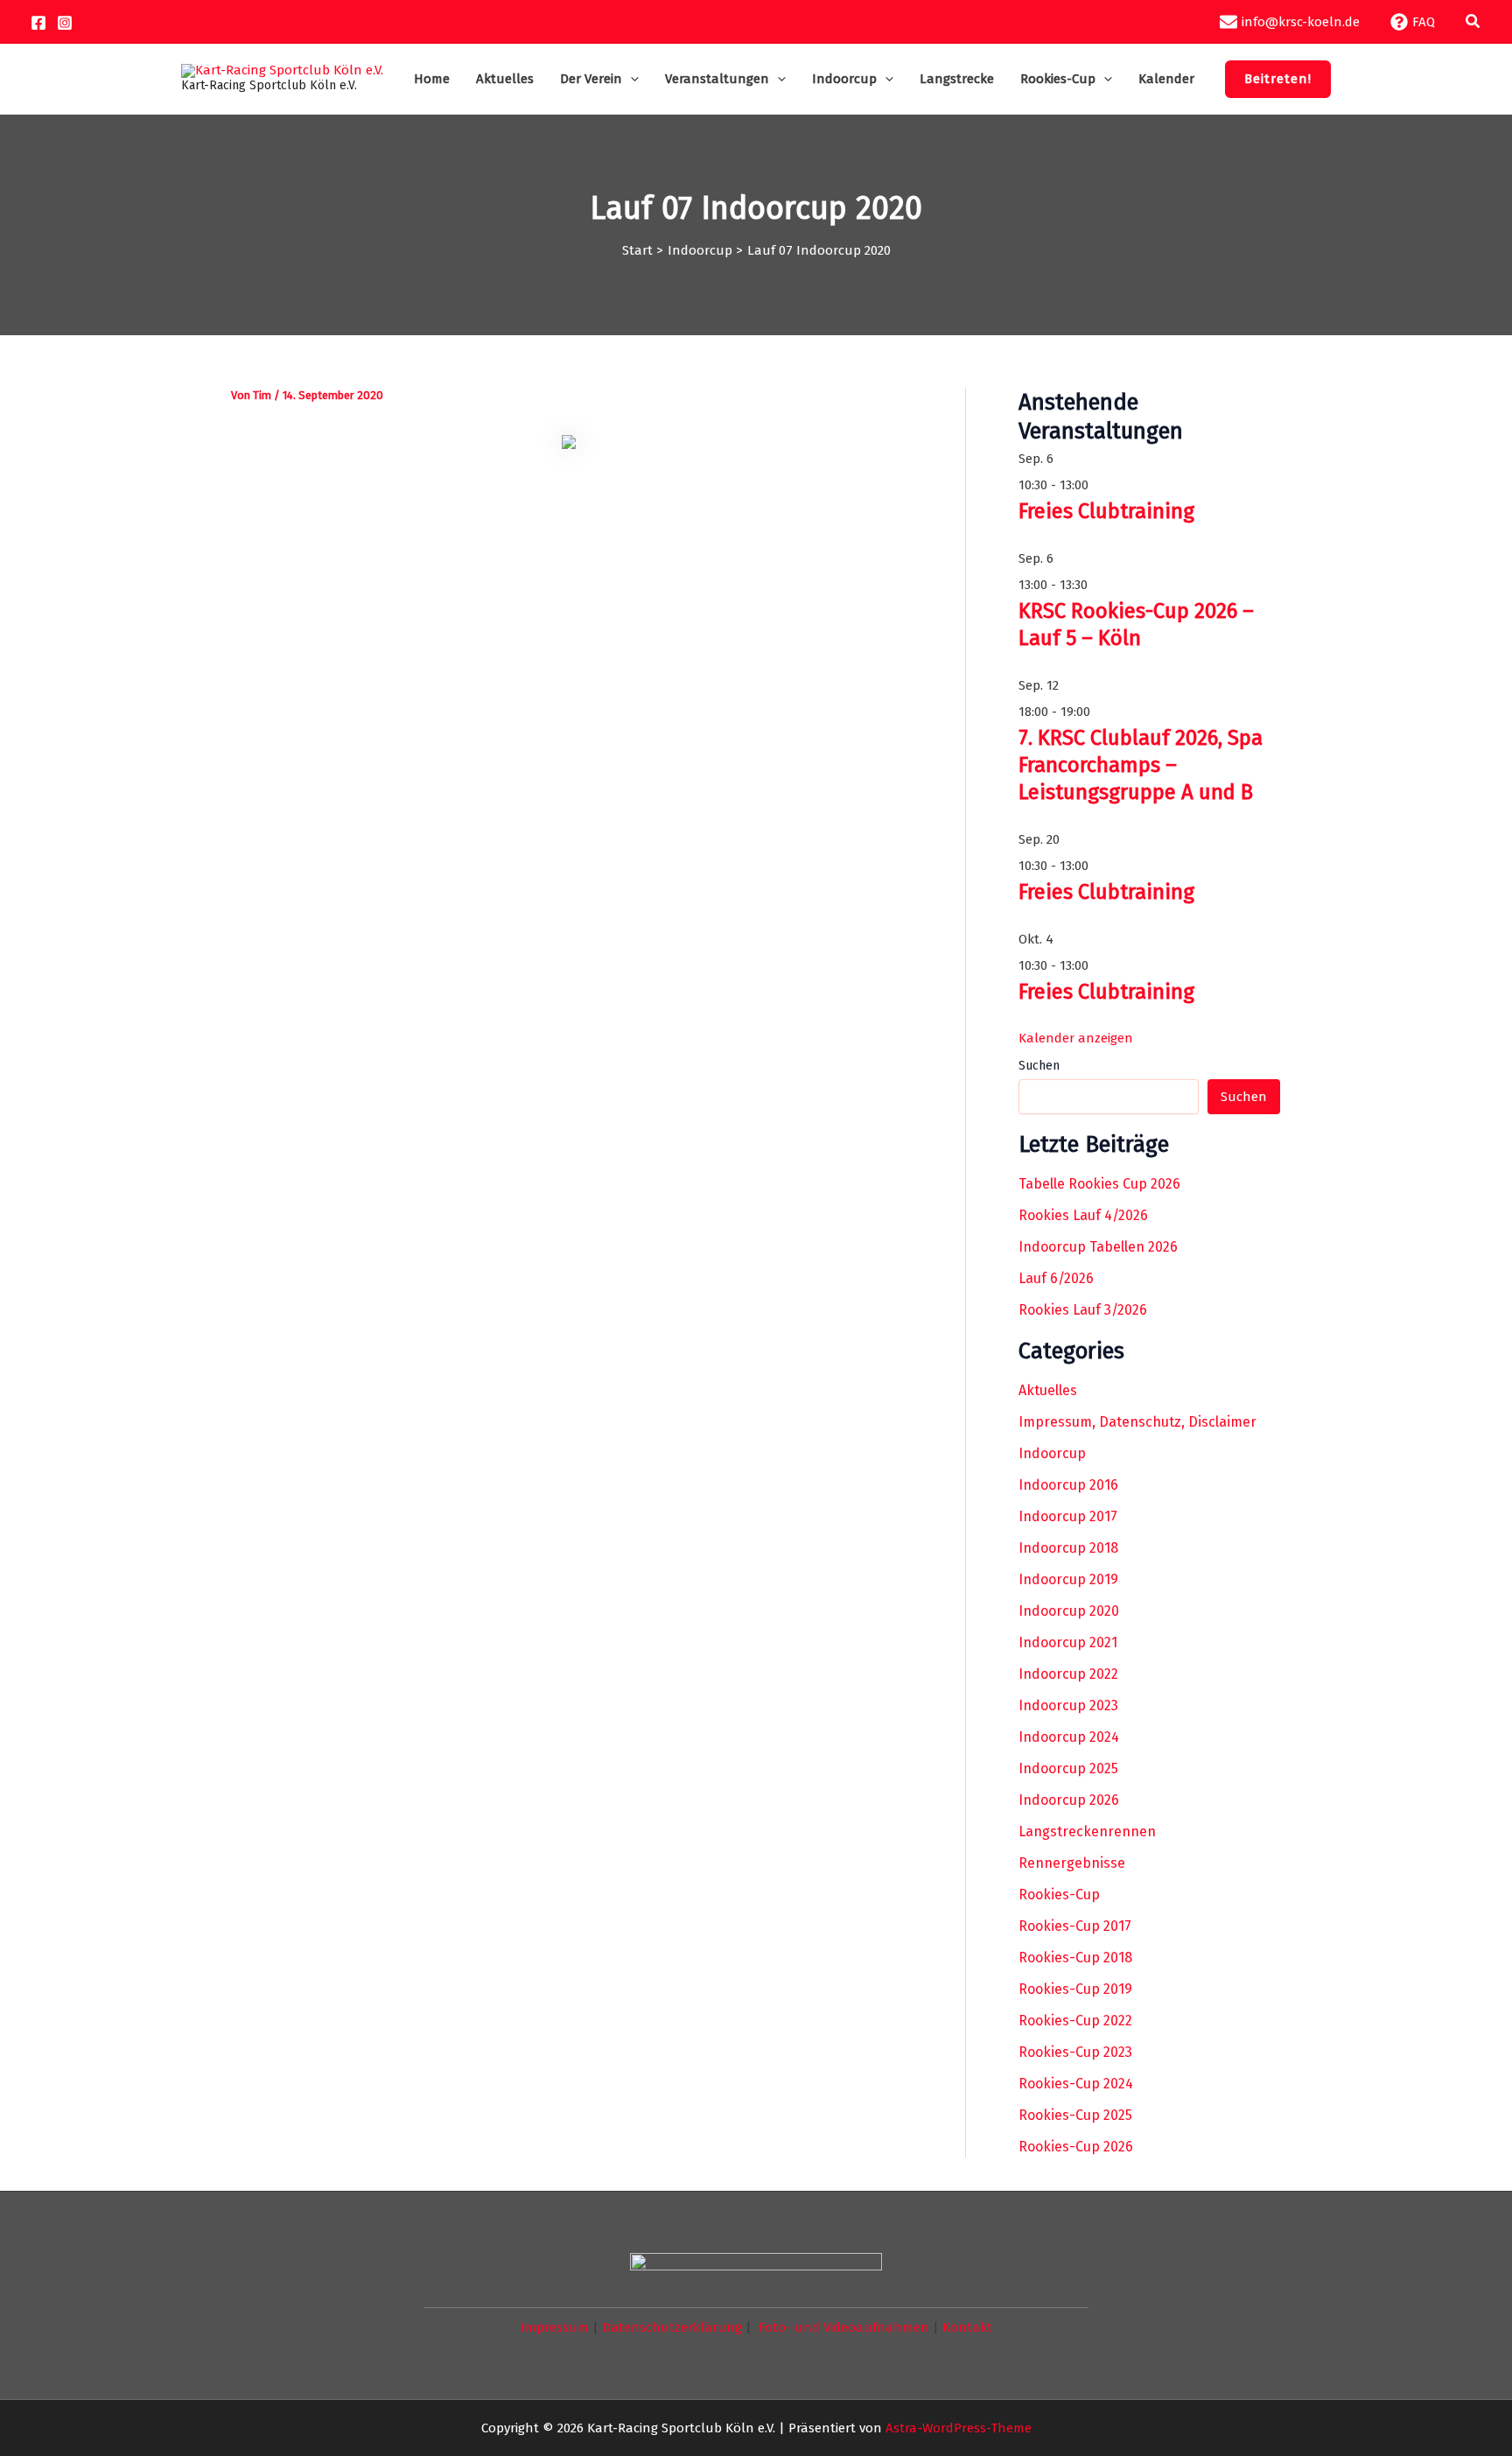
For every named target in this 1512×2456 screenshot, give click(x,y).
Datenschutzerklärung (672, 2327)
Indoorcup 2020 (1069, 1611)
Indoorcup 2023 (1068, 1705)
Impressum (555, 2327)
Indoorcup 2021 (1068, 1642)
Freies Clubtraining (1106, 511)
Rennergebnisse (1072, 1863)
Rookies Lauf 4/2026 (1083, 1215)
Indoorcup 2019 (1068, 1579)
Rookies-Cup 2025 (1075, 2115)
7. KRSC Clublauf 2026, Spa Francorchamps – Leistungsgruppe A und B (1141, 765)
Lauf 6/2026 (1056, 1278)
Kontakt (967, 2327)
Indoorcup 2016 (1068, 1485)
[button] (1473, 22)
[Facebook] (38, 23)
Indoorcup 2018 (1068, 1548)
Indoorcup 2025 (1068, 1768)
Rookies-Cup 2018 (1075, 1958)
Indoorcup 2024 (1069, 1737)
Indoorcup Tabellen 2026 (1098, 1247)
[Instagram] (65, 23)
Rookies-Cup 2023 (1075, 2052)
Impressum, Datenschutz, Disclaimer (1137, 1422)
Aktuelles (1048, 1390)
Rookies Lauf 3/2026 (1083, 1310)
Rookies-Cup (1059, 1895)
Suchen (1039, 1066)
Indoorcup (1052, 1453)
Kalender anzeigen (1076, 1038)
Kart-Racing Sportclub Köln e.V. (269, 85)
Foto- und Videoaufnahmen (844, 2327)
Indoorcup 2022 (1068, 1674)
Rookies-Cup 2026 (1076, 2147)
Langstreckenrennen (1087, 1831)
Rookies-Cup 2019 (1075, 1989)
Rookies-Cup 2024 (1076, 2084)
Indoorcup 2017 (1068, 1516)
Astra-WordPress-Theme (959, 2428)
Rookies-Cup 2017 (1075, 1926)
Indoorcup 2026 (1069, 1800)
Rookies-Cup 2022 (1075, 2021)
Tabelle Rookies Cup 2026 (1099, 1184)
